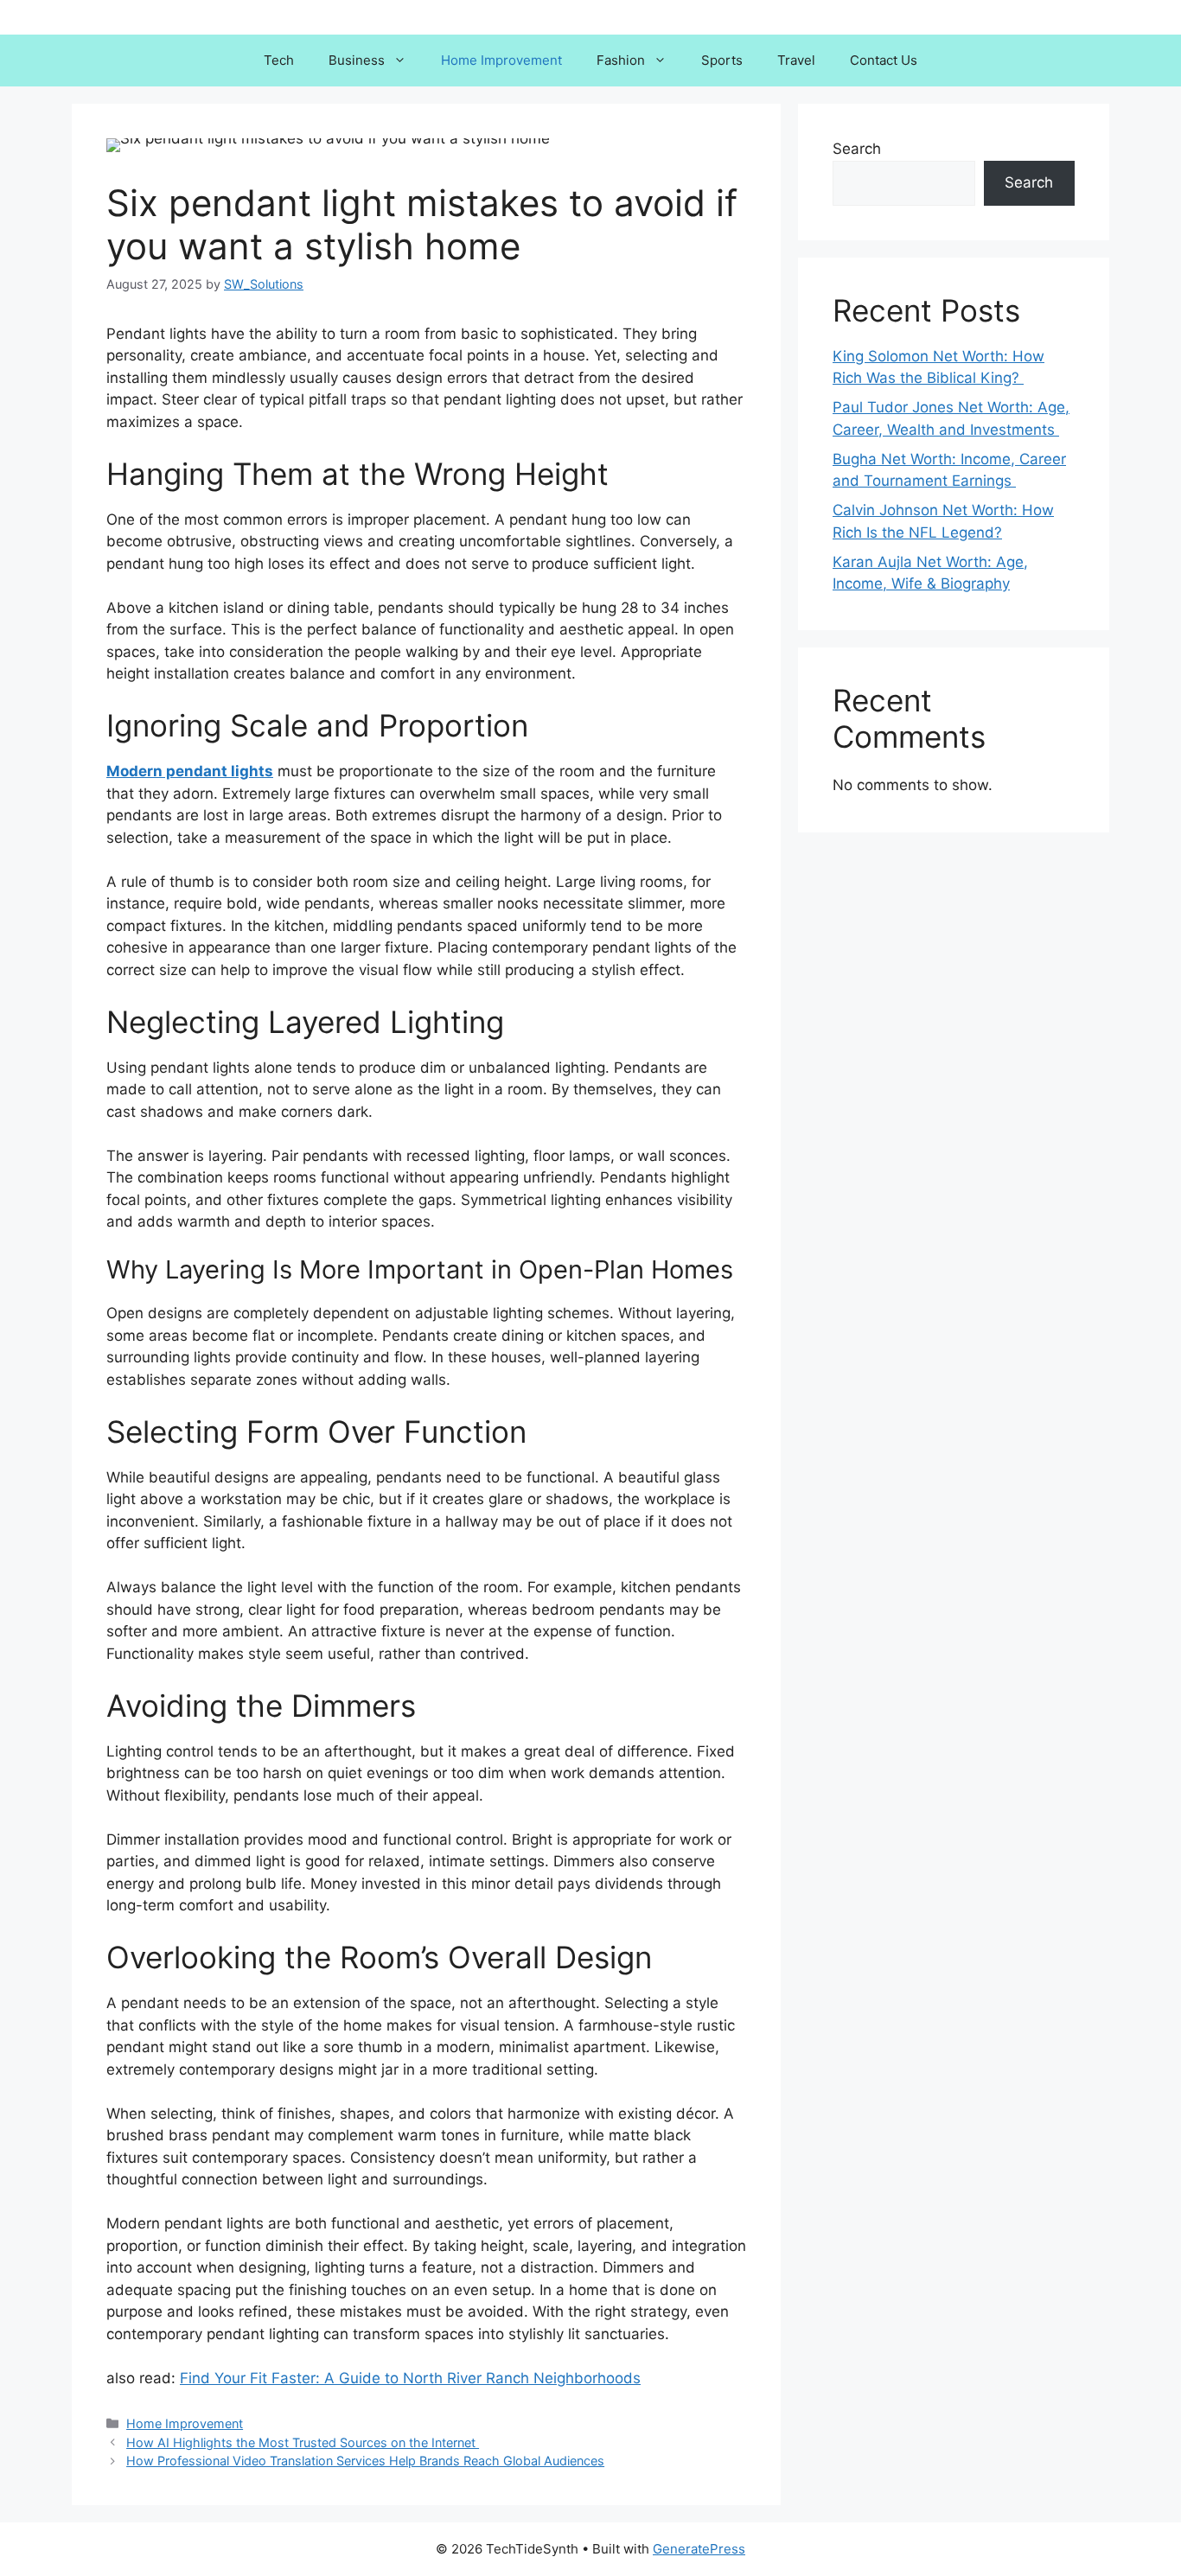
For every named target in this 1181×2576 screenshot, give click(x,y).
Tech (279, 60)
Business (357, 60)
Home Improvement (501, 60)
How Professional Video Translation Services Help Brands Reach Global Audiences (365, 2461)
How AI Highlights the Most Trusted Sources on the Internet (303, 2442)
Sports (722, 60)
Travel (796, 60)
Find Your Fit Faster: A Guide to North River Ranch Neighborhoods (410, 2378)
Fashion (621, 60)
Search (857, 149)
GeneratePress (699, 2549)
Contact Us (884, 60)
